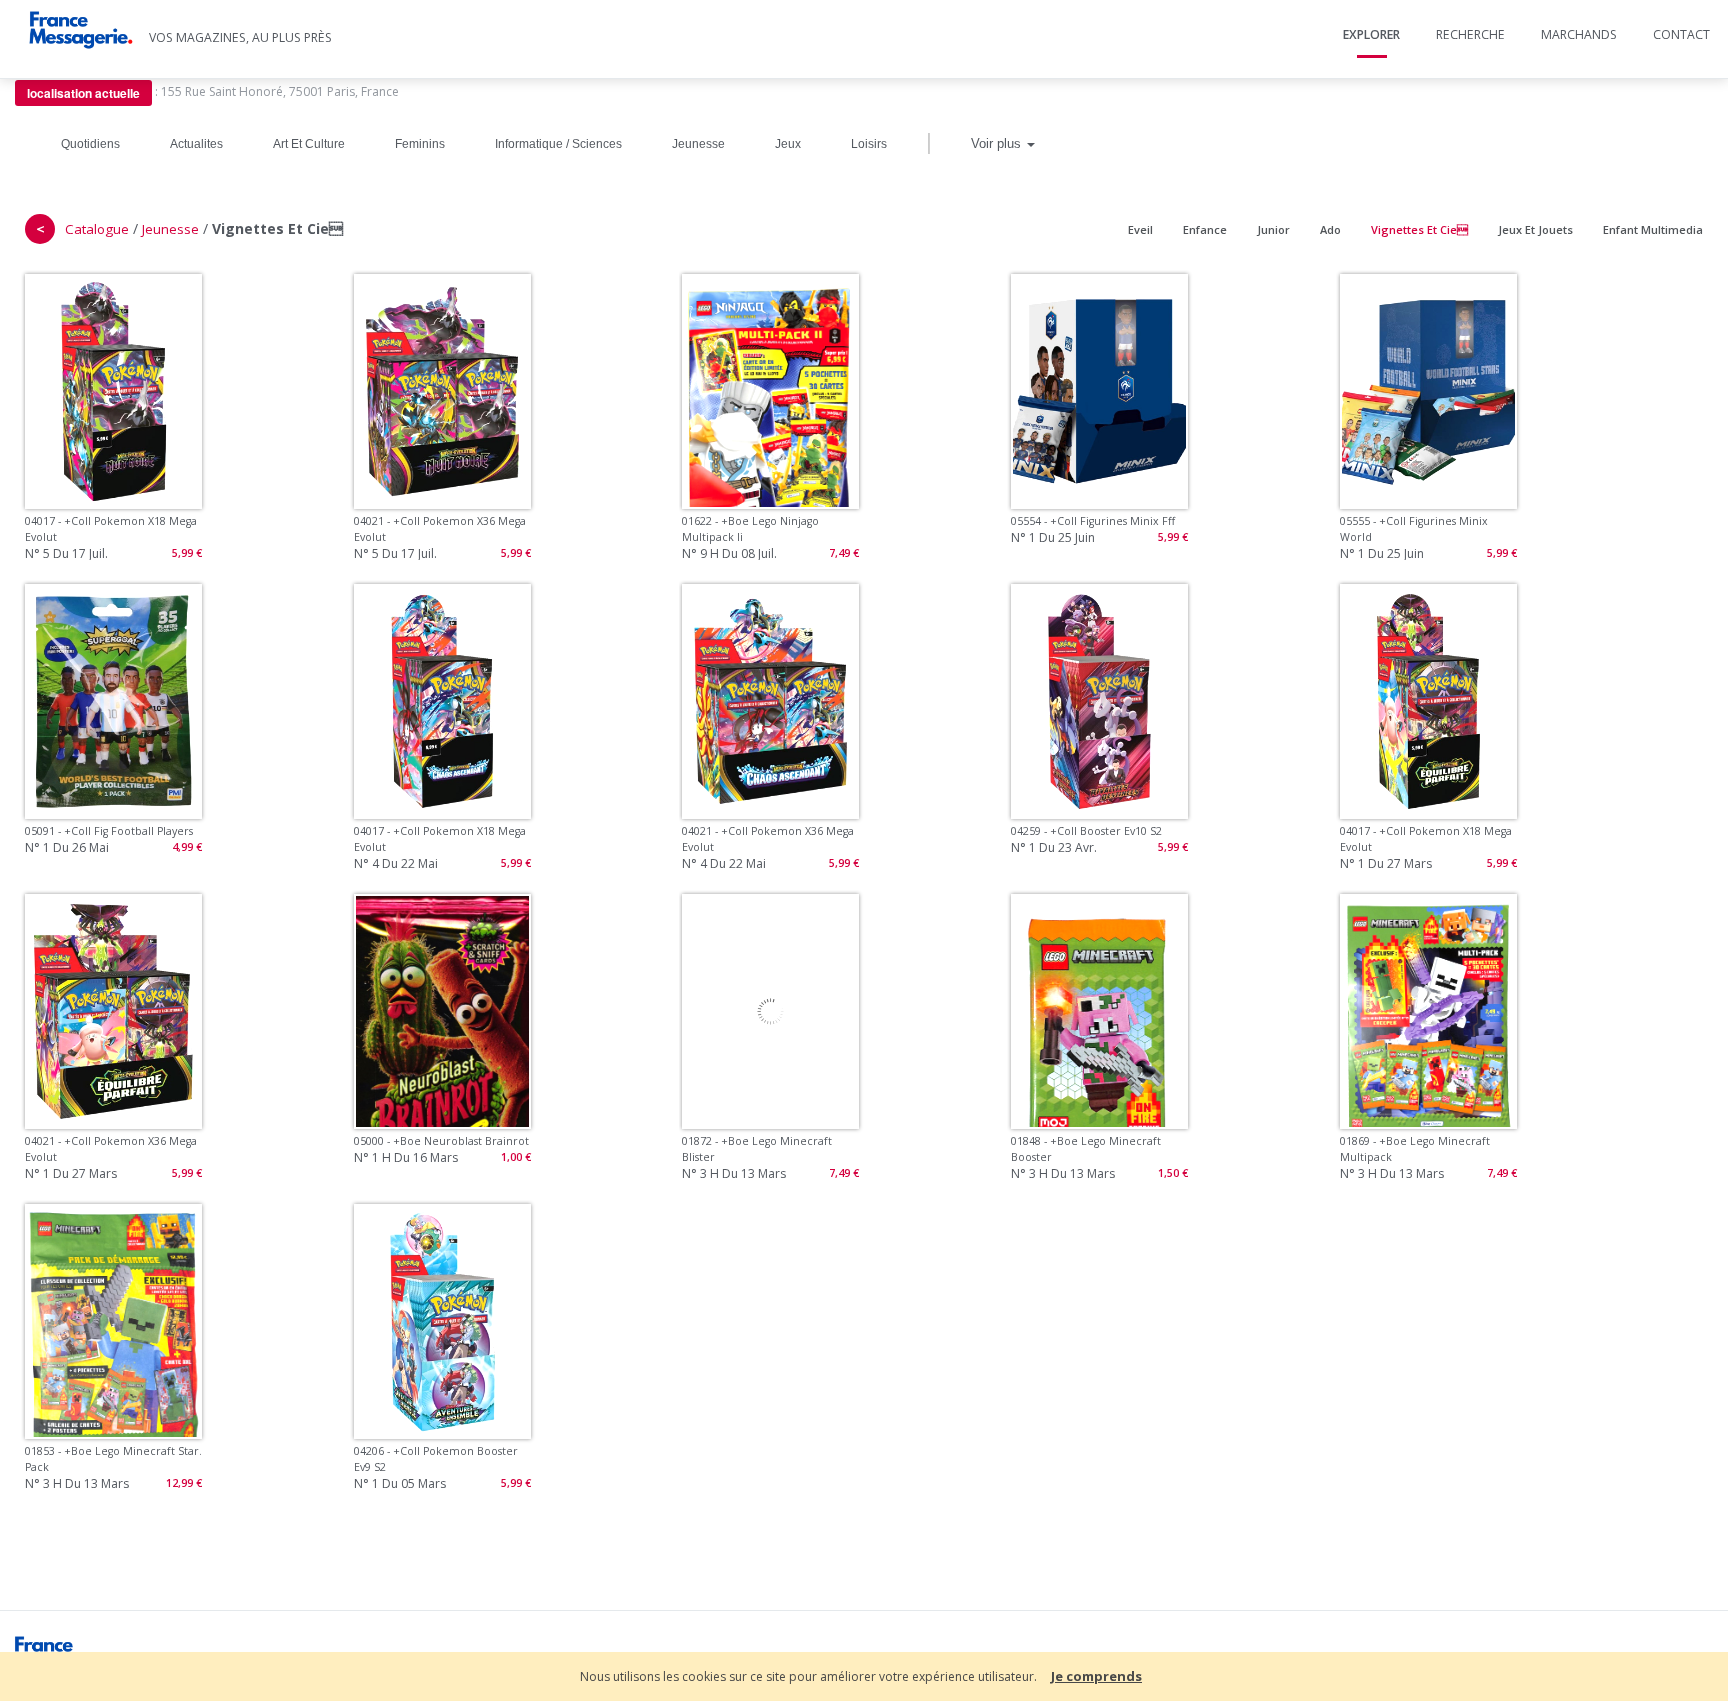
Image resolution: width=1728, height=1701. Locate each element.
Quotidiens (90, 144)
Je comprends (1096, 1676)
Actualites (196, 144)
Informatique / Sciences (558, 144)
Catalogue (97, 229)
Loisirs (869, 144)
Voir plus (998, 143)
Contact (1681, 34)
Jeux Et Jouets (1535, 229)
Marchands (1579, 34)
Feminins (420, 144)
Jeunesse (698, 144)
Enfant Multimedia (1653, 229)
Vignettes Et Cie (1419, 229)
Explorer (1371, 34)
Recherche (1470, 34)
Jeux (788, 144)
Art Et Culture (309, 144)
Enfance (1205, 229)
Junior (1273, 229)
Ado (1330, 229)
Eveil (1140, 229)
